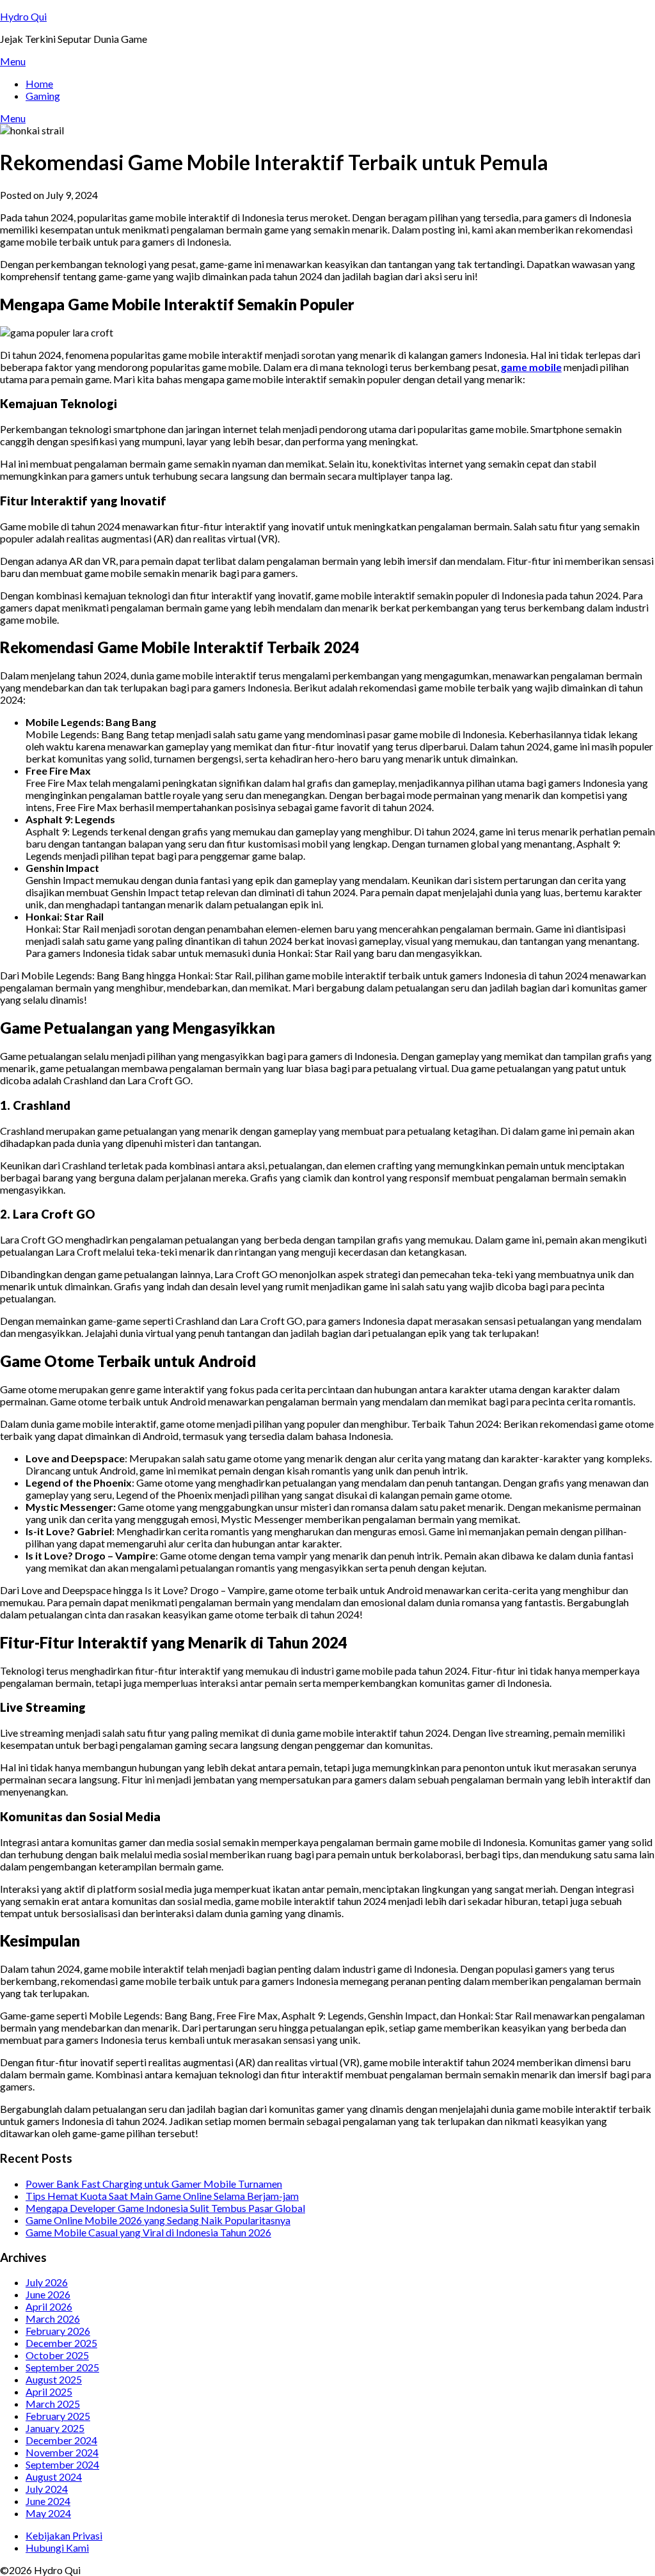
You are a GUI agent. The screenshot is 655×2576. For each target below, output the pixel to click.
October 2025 (57, 2355)
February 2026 (58, 2331)
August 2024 (54, 2477)
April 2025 (49, 2391)
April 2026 (49, 2306)
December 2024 (61, 2440)
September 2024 (62, 2464)
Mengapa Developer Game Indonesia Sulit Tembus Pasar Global (165, 2208)
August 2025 (54, 2379)
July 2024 (47, 2489)
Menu (13, 61)
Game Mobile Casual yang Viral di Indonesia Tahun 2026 (148, 2232)
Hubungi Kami (57, 2548)
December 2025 (61, 2343)
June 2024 (48, 2501)
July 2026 (47, 2282)
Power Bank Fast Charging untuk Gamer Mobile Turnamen (154, 2184)
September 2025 (62, 2367)
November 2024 (62, 2452)
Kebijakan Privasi (64, 2535)
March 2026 (53, 2319)
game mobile (531, 367)
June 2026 (48, 2294)
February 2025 (58, 2416)
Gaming (43, 96)
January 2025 (55, 2428)
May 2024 (48, 2513)
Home (39, 83)
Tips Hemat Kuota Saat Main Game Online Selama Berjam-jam (162, 2196)
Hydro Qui (23, 16)
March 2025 (53, 2404)
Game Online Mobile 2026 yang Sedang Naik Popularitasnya (158, 2220)
